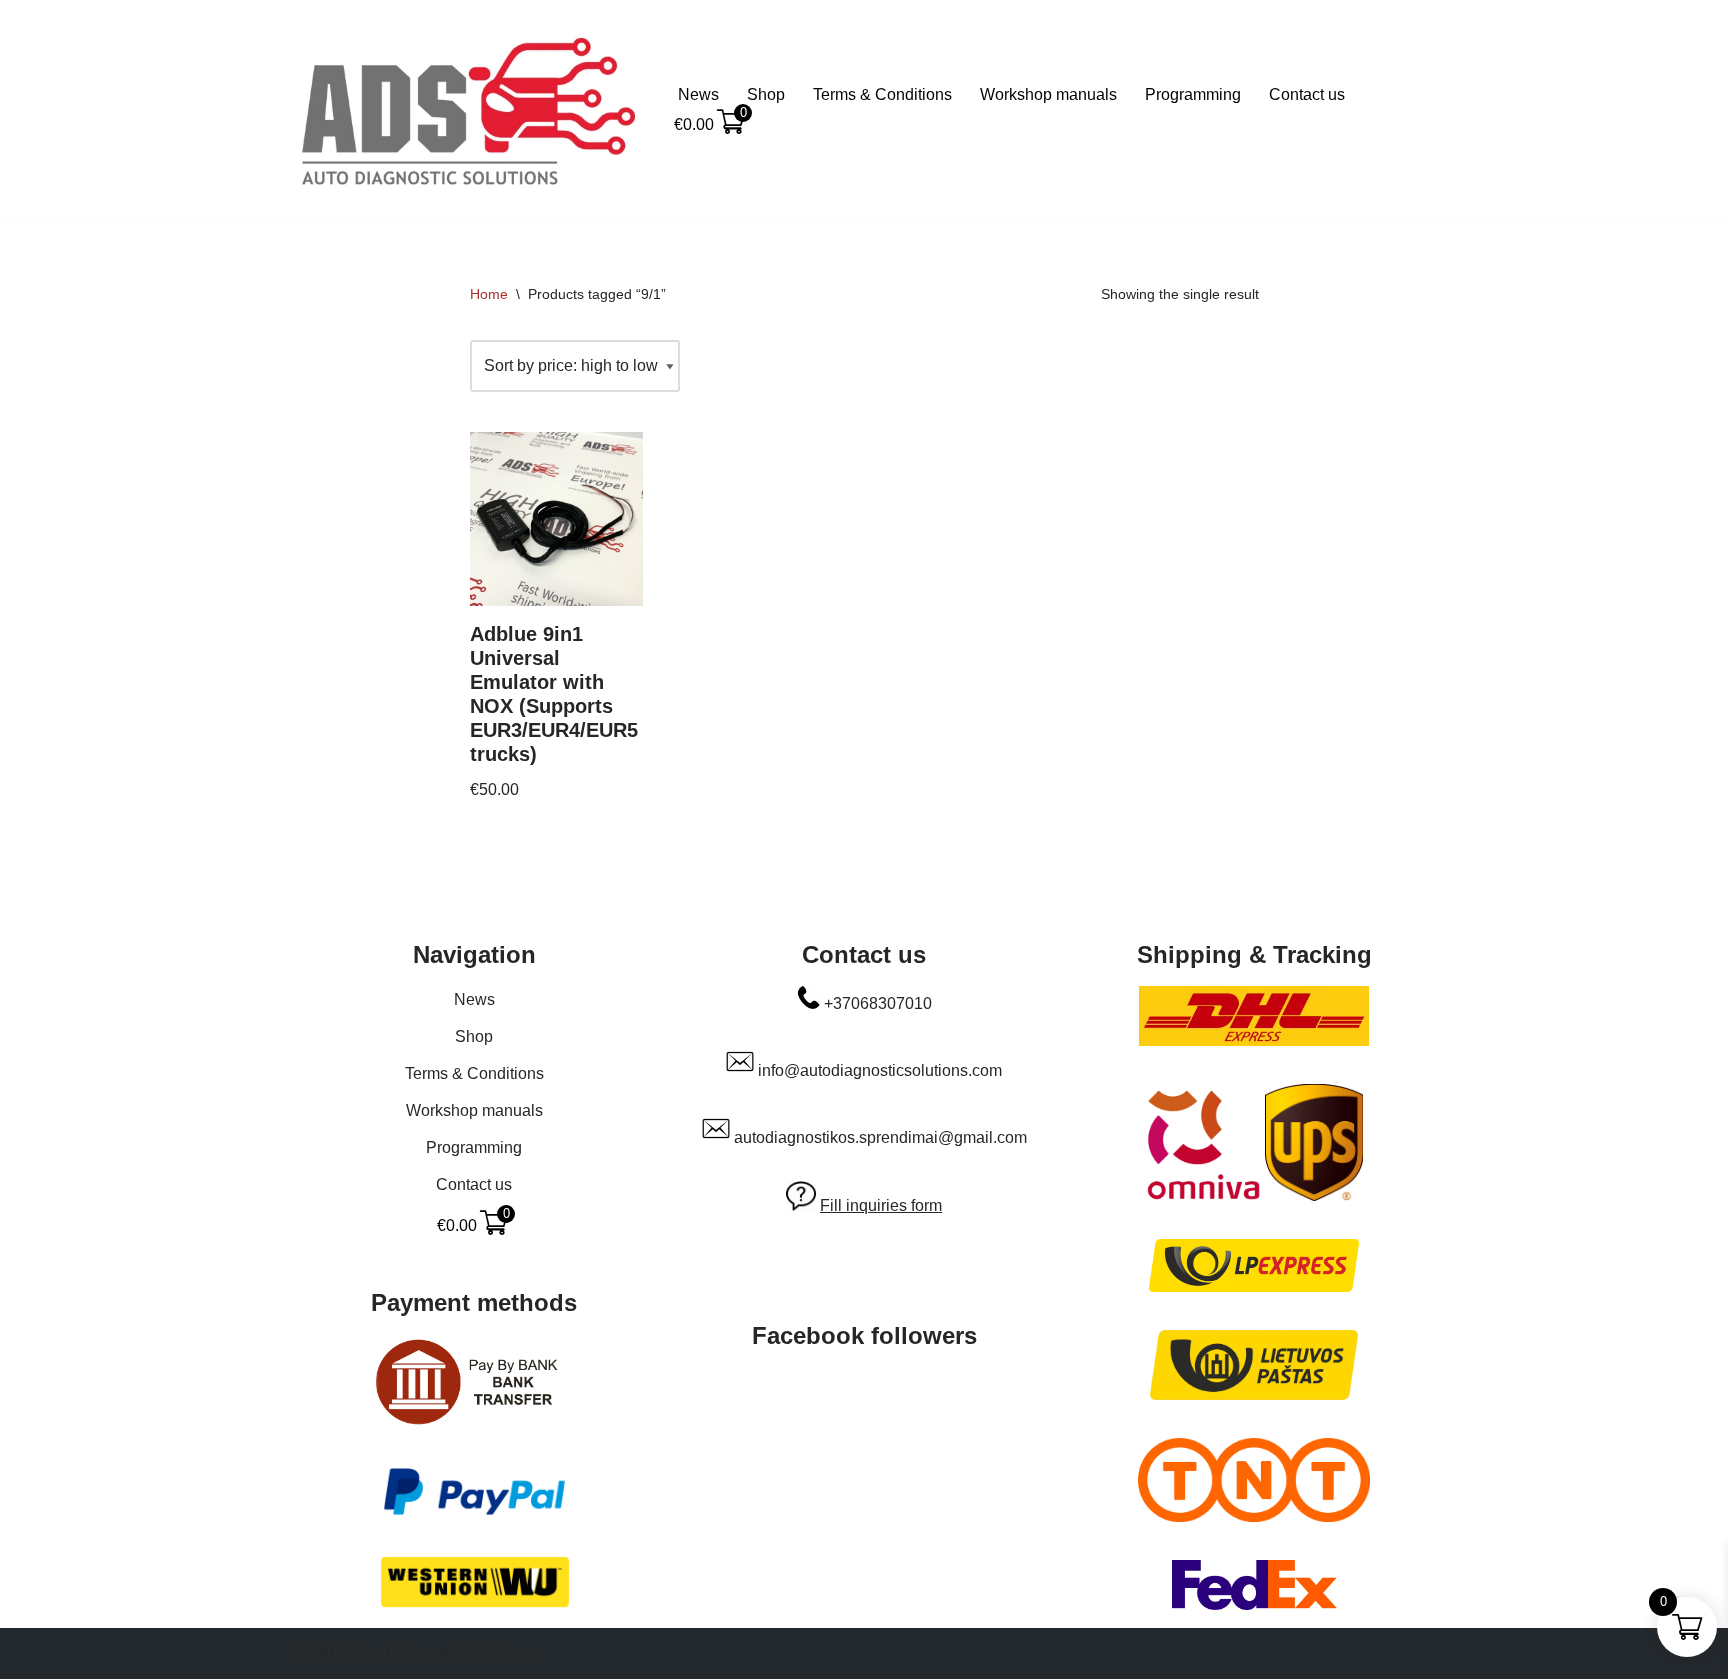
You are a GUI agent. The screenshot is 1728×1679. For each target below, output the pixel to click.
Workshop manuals (1048, 94)
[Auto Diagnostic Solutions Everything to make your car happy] (469, 111)
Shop (766, 94)
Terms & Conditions (882, 94)
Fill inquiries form (881, 1205)
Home (489, 294)
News (698, 94)
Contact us (1307, 94)
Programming (1193, 94)
